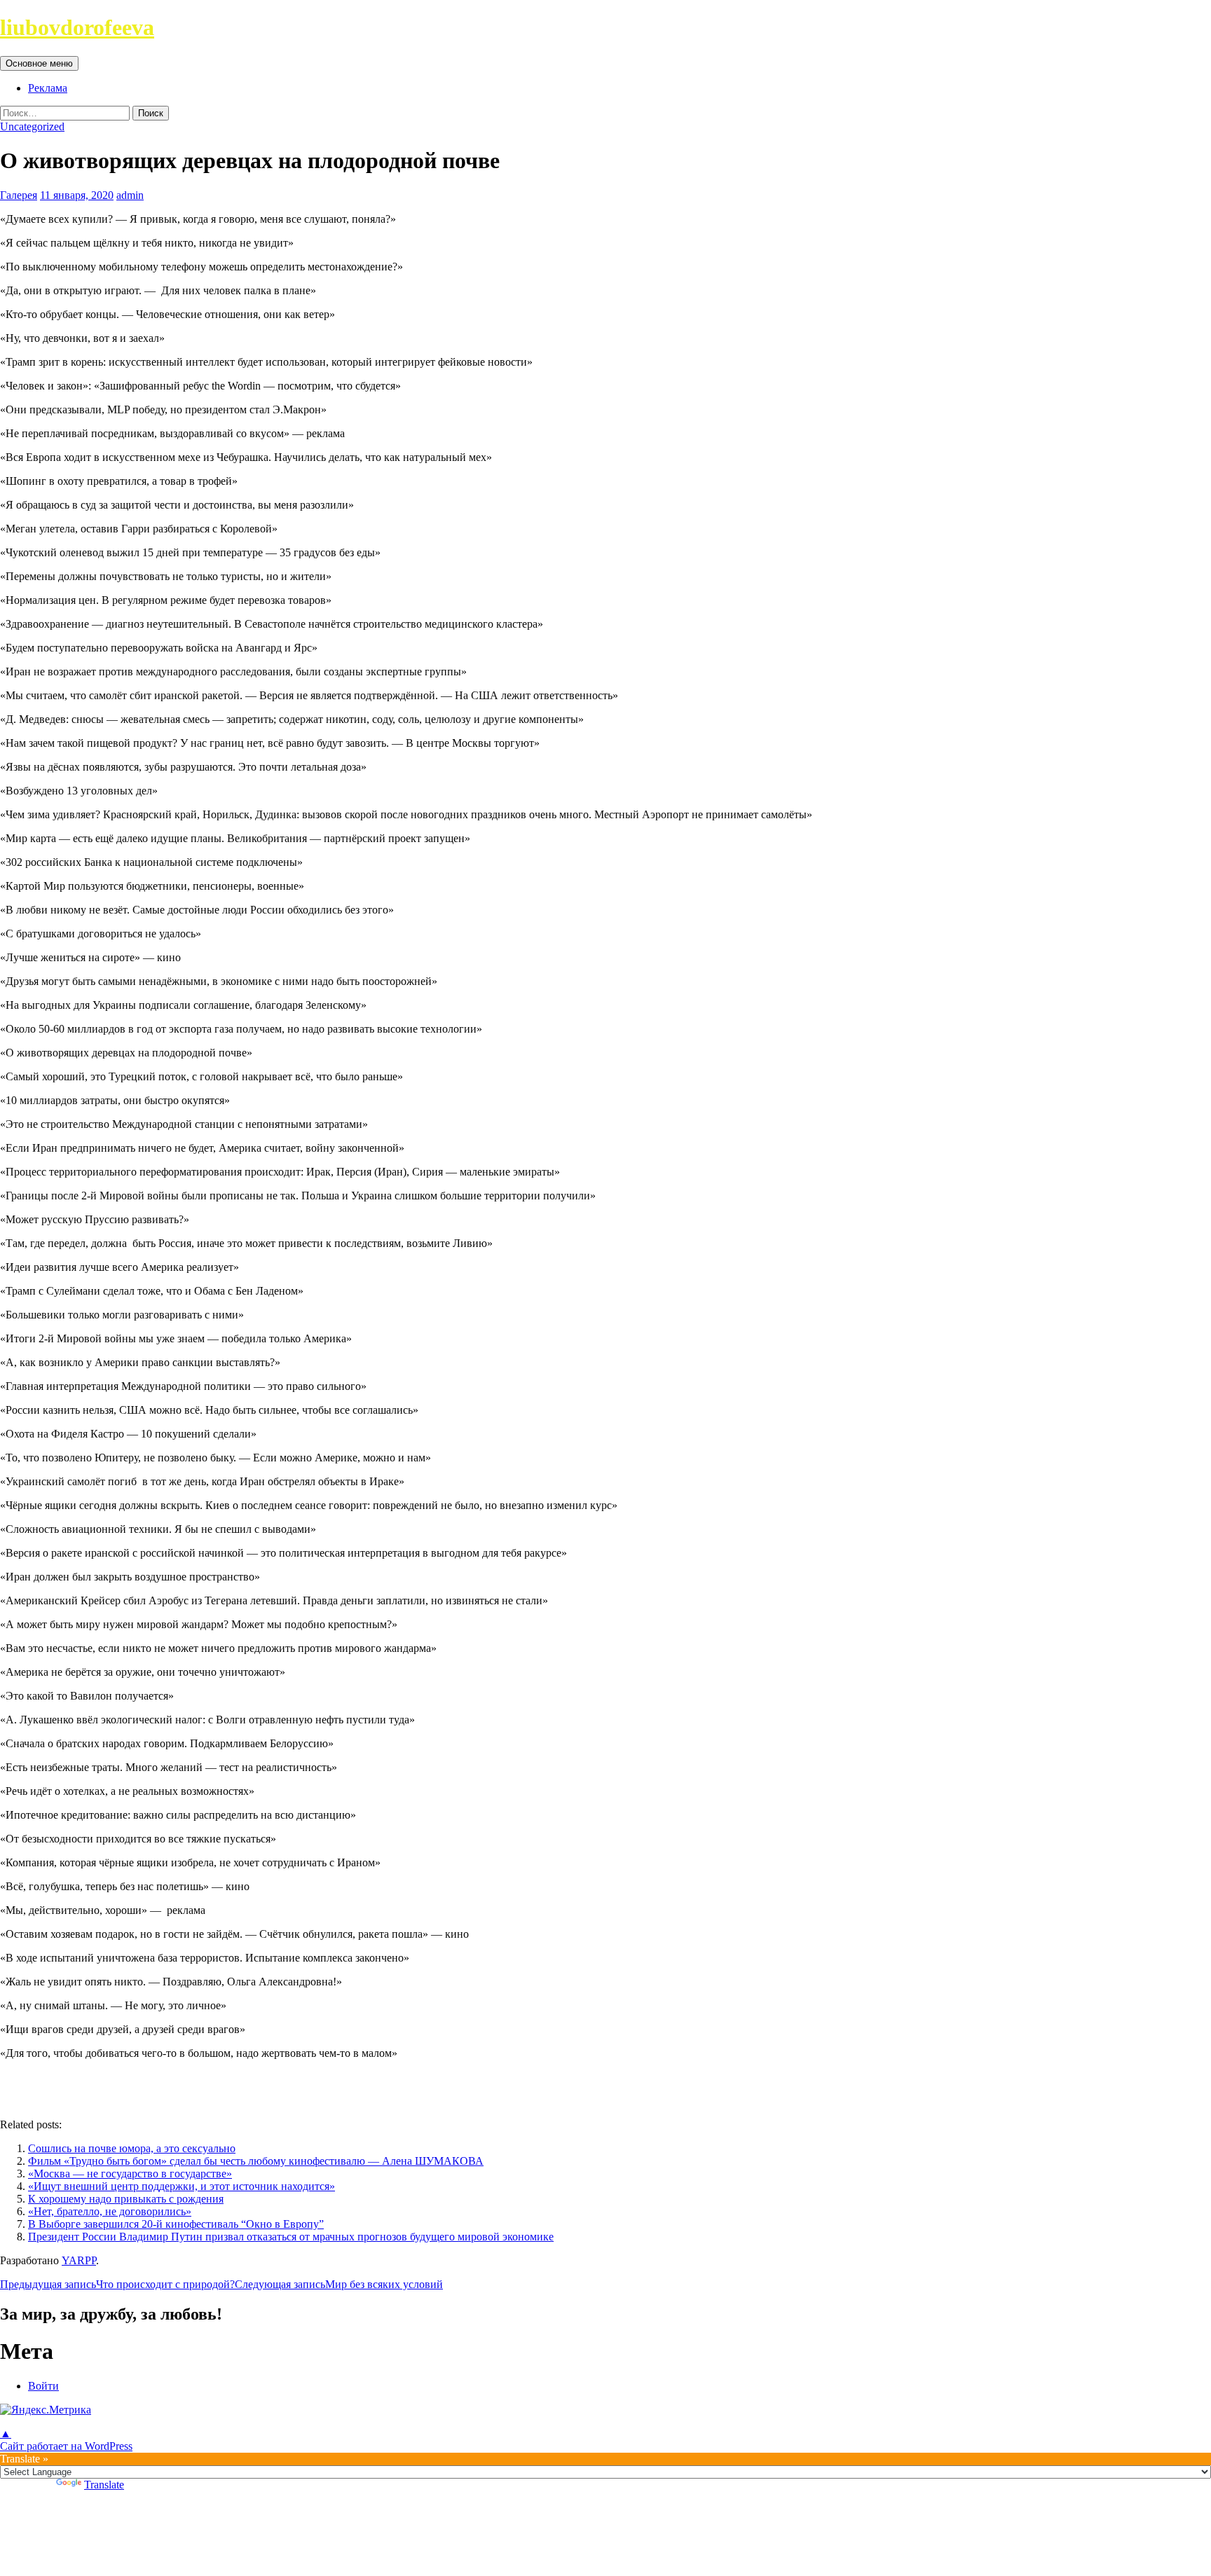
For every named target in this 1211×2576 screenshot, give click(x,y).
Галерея (19, 195)
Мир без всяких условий (339, 2284)
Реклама (48, 88)
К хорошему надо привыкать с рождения (126, 2199)
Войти (43, 2386)
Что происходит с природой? (117, 2284)
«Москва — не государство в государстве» (130, 2174)
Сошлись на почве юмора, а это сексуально (132, 2148)
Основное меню (39, 63)
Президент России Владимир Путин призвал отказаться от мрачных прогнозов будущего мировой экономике (291, 2237)
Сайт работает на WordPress (66, 2446)
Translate (104, 2485)
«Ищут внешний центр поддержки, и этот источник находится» (182, 2186)
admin (130, 195)
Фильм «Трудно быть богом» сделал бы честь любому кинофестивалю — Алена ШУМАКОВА (256, 2161)
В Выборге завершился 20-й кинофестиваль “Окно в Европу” (176, 2224)
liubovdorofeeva (77, 27)
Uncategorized (32, 126)
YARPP (79, 2260)
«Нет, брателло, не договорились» (110, 2211)
